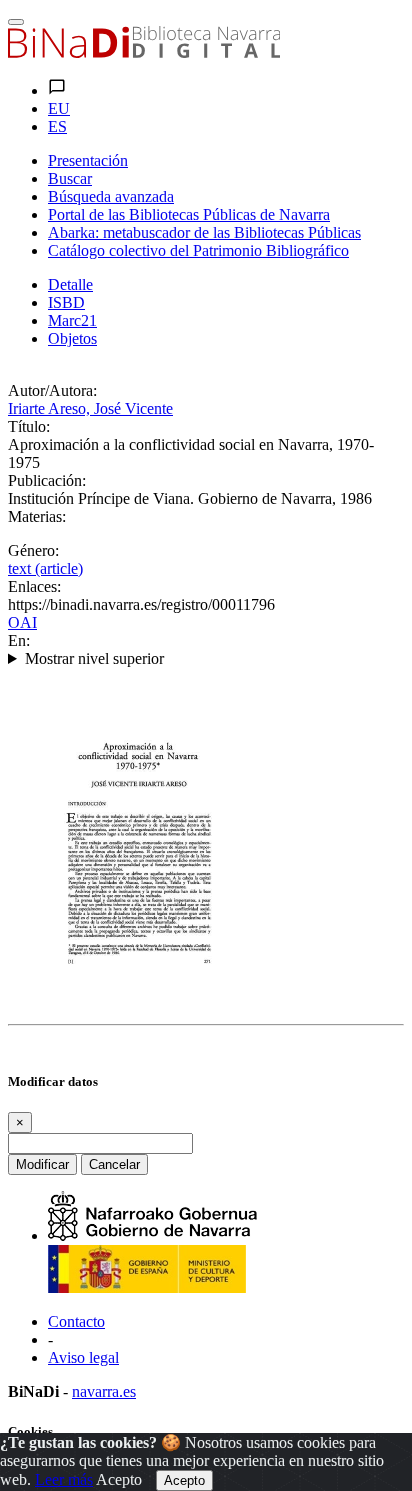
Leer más (64, 1479)
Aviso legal (83, 1357)
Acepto (119, 1479)
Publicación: (47, 480)
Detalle (70, 284)
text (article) (45, 568)
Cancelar (114, 1164)
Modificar (42, 1164)
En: (19, 640)
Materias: (37, 516)
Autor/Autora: (52, 390)
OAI (22, 622)
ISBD (66, 302)
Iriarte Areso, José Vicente (90, 408)
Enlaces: (34, 586)
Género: (33, 550)
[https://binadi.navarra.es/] (144, 52)
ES (57, 126)
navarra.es (104, 1391)
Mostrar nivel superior (94, 658)
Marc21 (72, 320)
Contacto (76, 1321)
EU (59, 108)
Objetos (72, 338)
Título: (29, 426)
